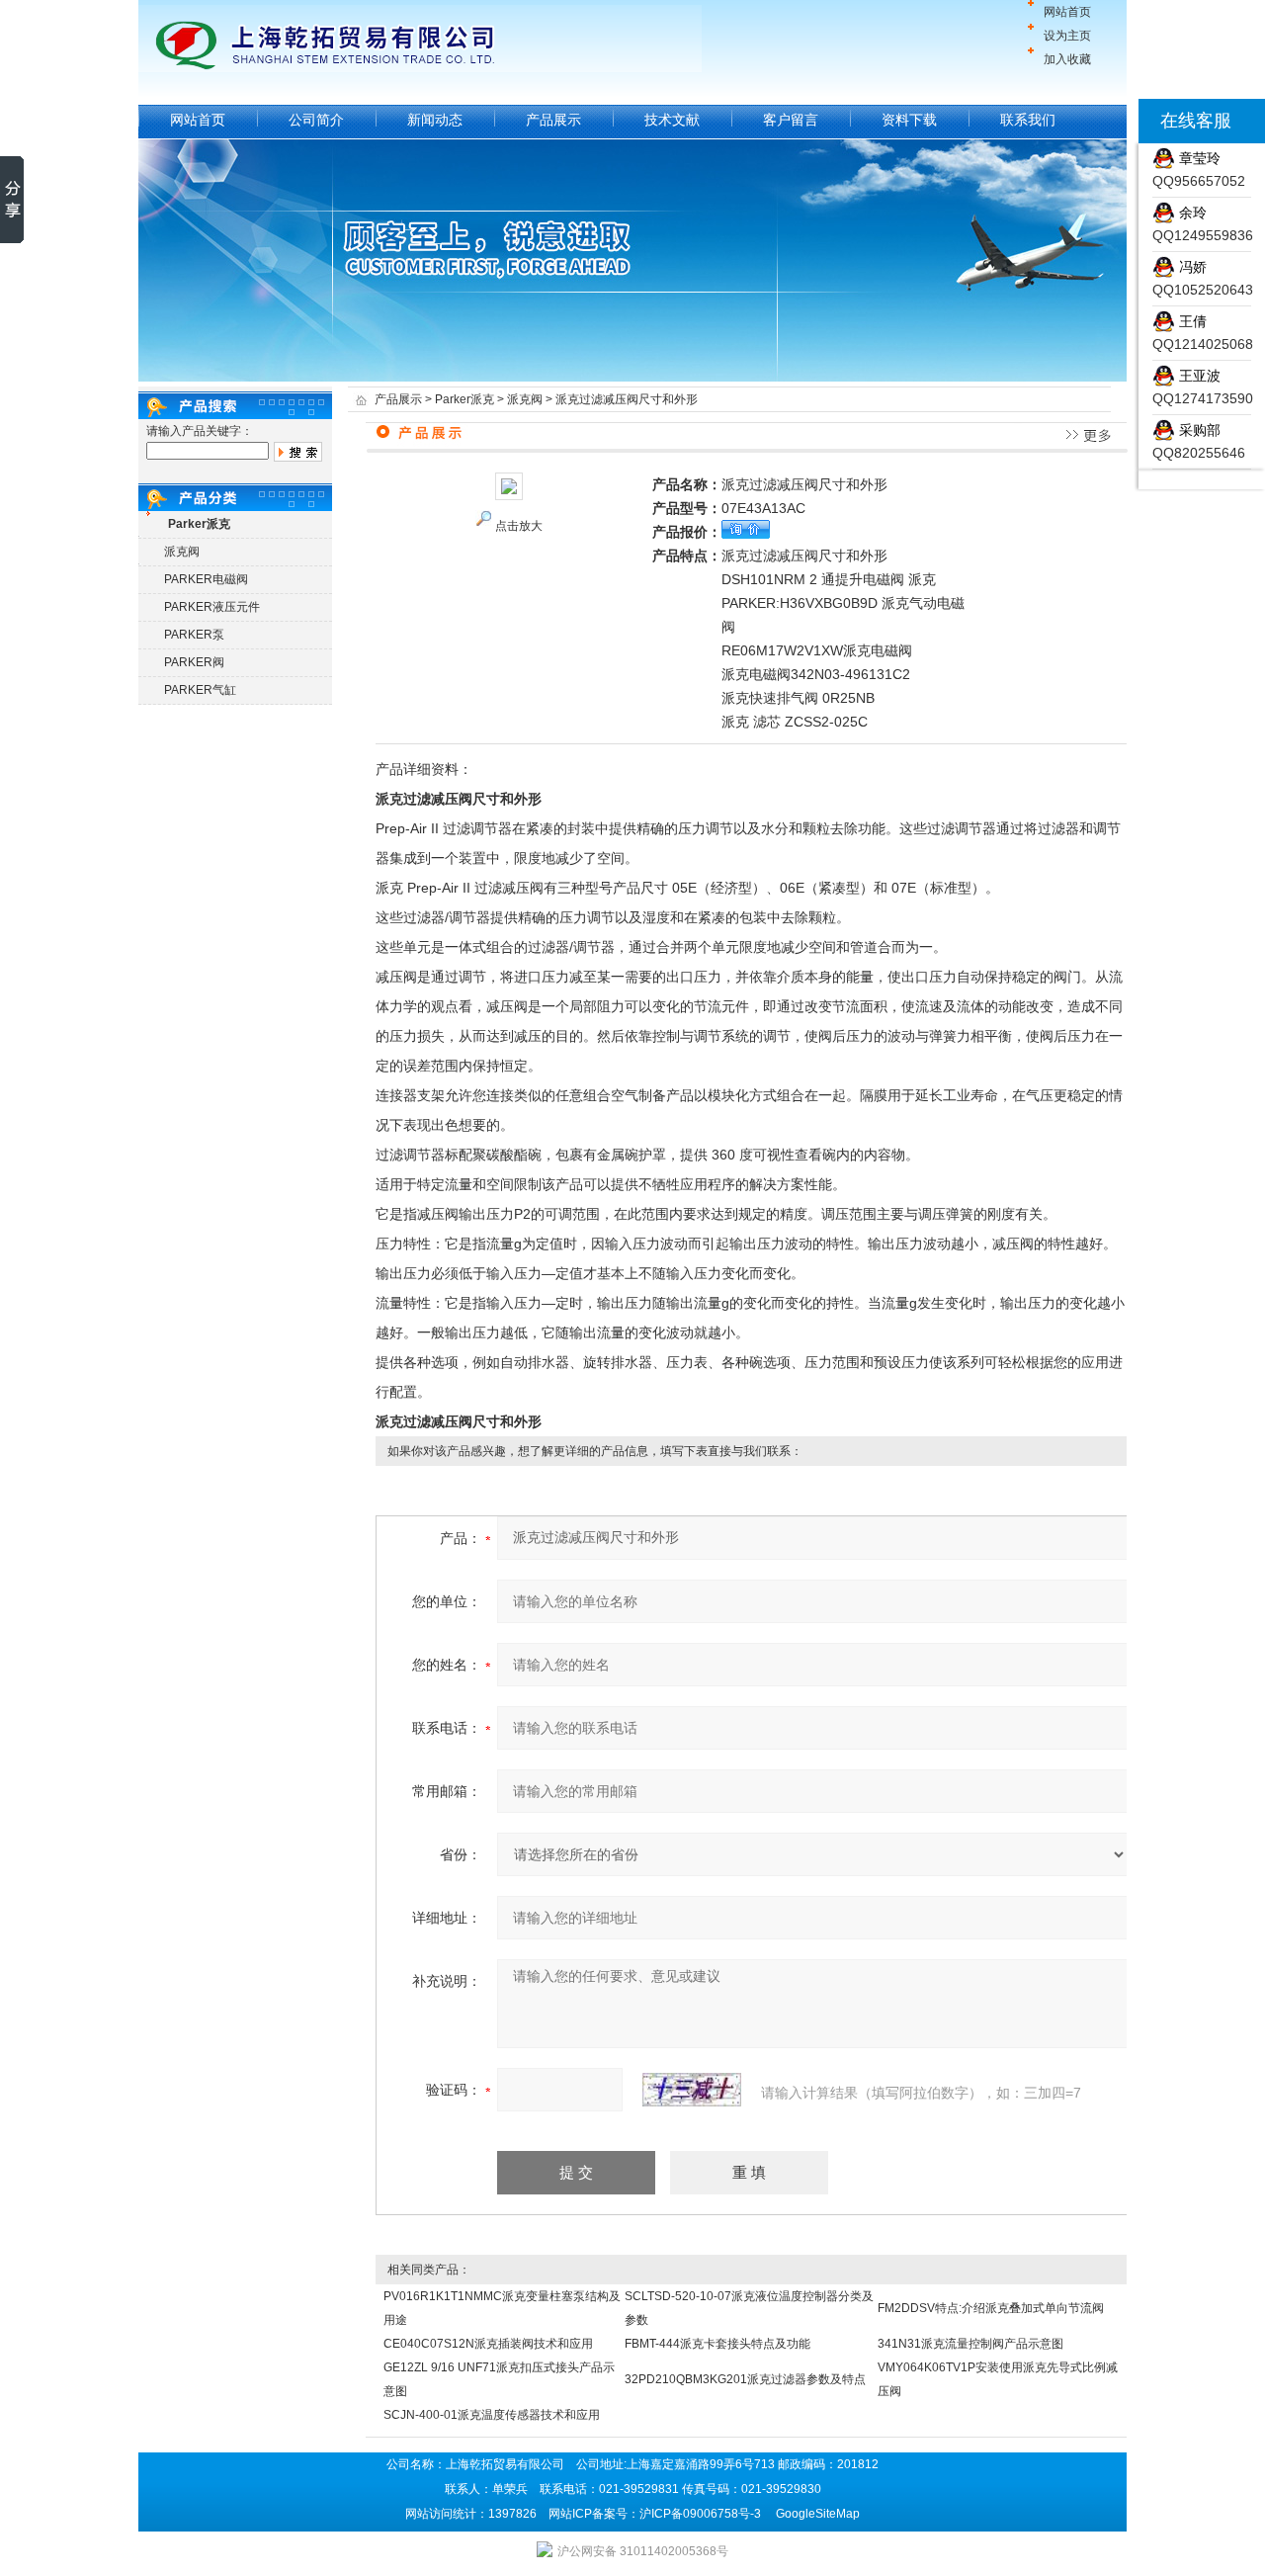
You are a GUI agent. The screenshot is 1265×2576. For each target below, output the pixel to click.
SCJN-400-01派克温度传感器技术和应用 (492, 2415)
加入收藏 (1067, 59)
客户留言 (791, 120)
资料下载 (909, 120)
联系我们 (1028, 120)
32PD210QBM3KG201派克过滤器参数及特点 (745, 2379)
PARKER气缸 (200, 690)
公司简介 (316, 120)
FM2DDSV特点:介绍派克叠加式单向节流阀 (991, 2308)
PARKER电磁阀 (206, 579)
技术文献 (672, 120)
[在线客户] (1114, 121)
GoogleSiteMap (818, 2514)
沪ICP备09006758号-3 (700, 2514)
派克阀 (182, 552)
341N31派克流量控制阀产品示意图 (970, 2344)
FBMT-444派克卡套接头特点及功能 (717, 2344)
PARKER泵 (194, 635)
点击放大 (519, 526)
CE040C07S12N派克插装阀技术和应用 (488, 2344)
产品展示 (553, 120)
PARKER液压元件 (212, 607)
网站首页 (1067, 12)
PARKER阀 (194, 662)
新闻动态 (435, 120)
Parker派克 (464, 399)
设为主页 (1067, 36)
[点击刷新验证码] (692, 2090)
